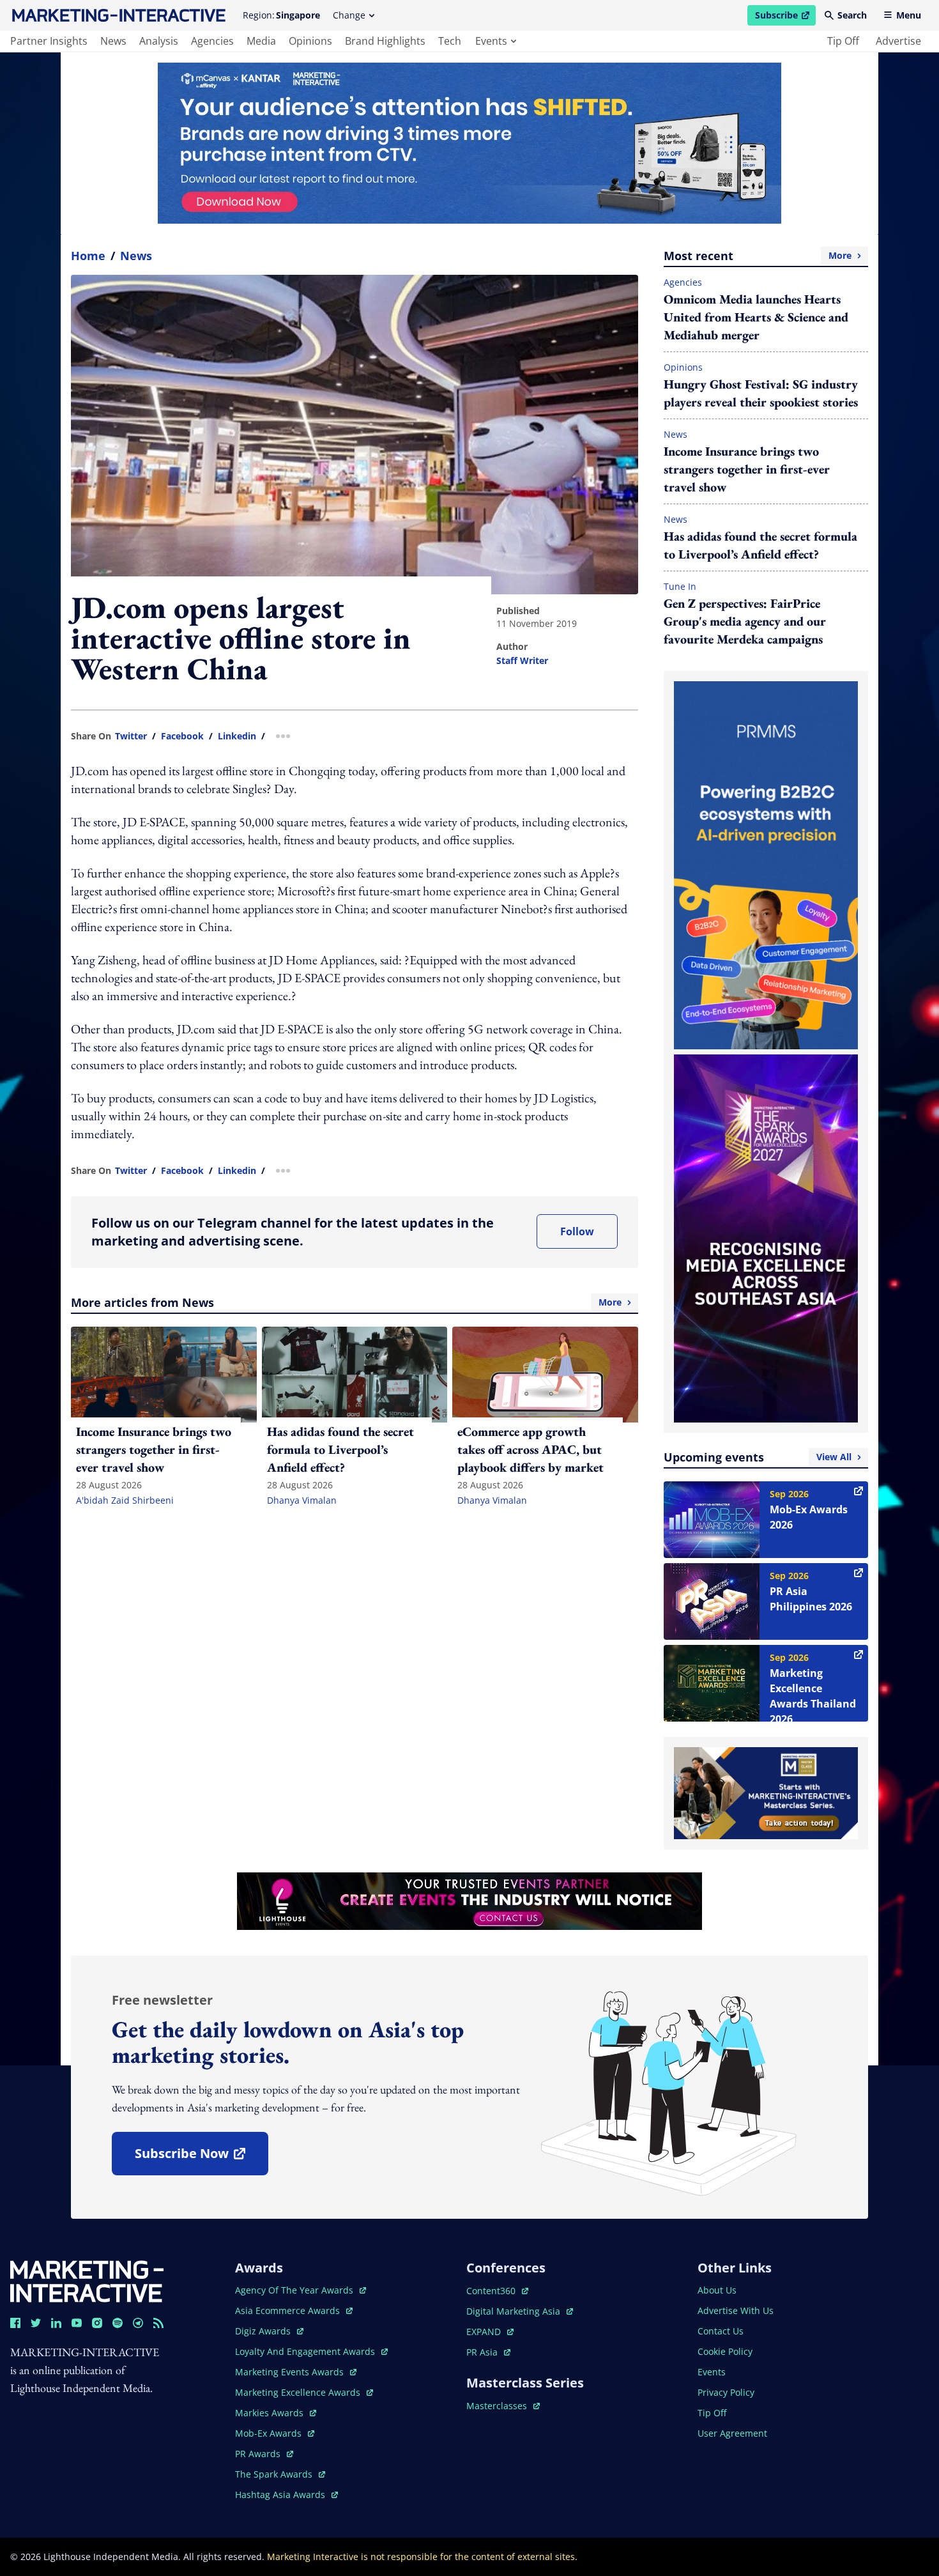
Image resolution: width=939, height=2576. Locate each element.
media (261, 41)
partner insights (49, 41)
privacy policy (726, 2392)
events (491, 41)
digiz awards (269, 2331)
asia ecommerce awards (289, 2310)
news (113, 41)
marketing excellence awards (299, 2392)
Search (852, 15)
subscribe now (201, 2158)
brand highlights (385, 41)
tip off (843, 41)
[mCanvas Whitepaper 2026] (469, 143)
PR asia (488, 2352)
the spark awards (280, 2474)
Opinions (683, 367)
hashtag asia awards (281, 2495)
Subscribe (785, 17)
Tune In (680, 586)
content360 (497, 2291)
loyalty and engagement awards (306, 2351)
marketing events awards (291, 2372)
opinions (310, 41)
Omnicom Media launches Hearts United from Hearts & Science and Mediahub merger (756, 317)
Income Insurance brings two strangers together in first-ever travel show (747, 469)
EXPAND (490, 2332)
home (88, 256)
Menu (909, 15)
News (136, 256)
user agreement (732, 2433)
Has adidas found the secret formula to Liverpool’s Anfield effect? (760, 545)
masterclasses (503, 2406)
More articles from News (346, 1302)
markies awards (276, 2413)
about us (717, 2290)
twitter (131, 736)
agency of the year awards (295, 2290)
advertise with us (736, 2310)
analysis (159, 41)
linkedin (237, 736)
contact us (721, 2331)
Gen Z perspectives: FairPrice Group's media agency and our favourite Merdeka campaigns (745, 621)
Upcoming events (758, 1457)
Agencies (683, 282)
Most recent (758, 256)
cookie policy (725, 2351)
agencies (212, 41)
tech (450, 41)
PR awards (264, 2454)
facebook (182, 736)
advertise (898, 41)
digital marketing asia (515, 2311)
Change (349, 15)
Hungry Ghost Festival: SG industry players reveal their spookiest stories (761, 393)
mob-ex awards (275, 2433)
